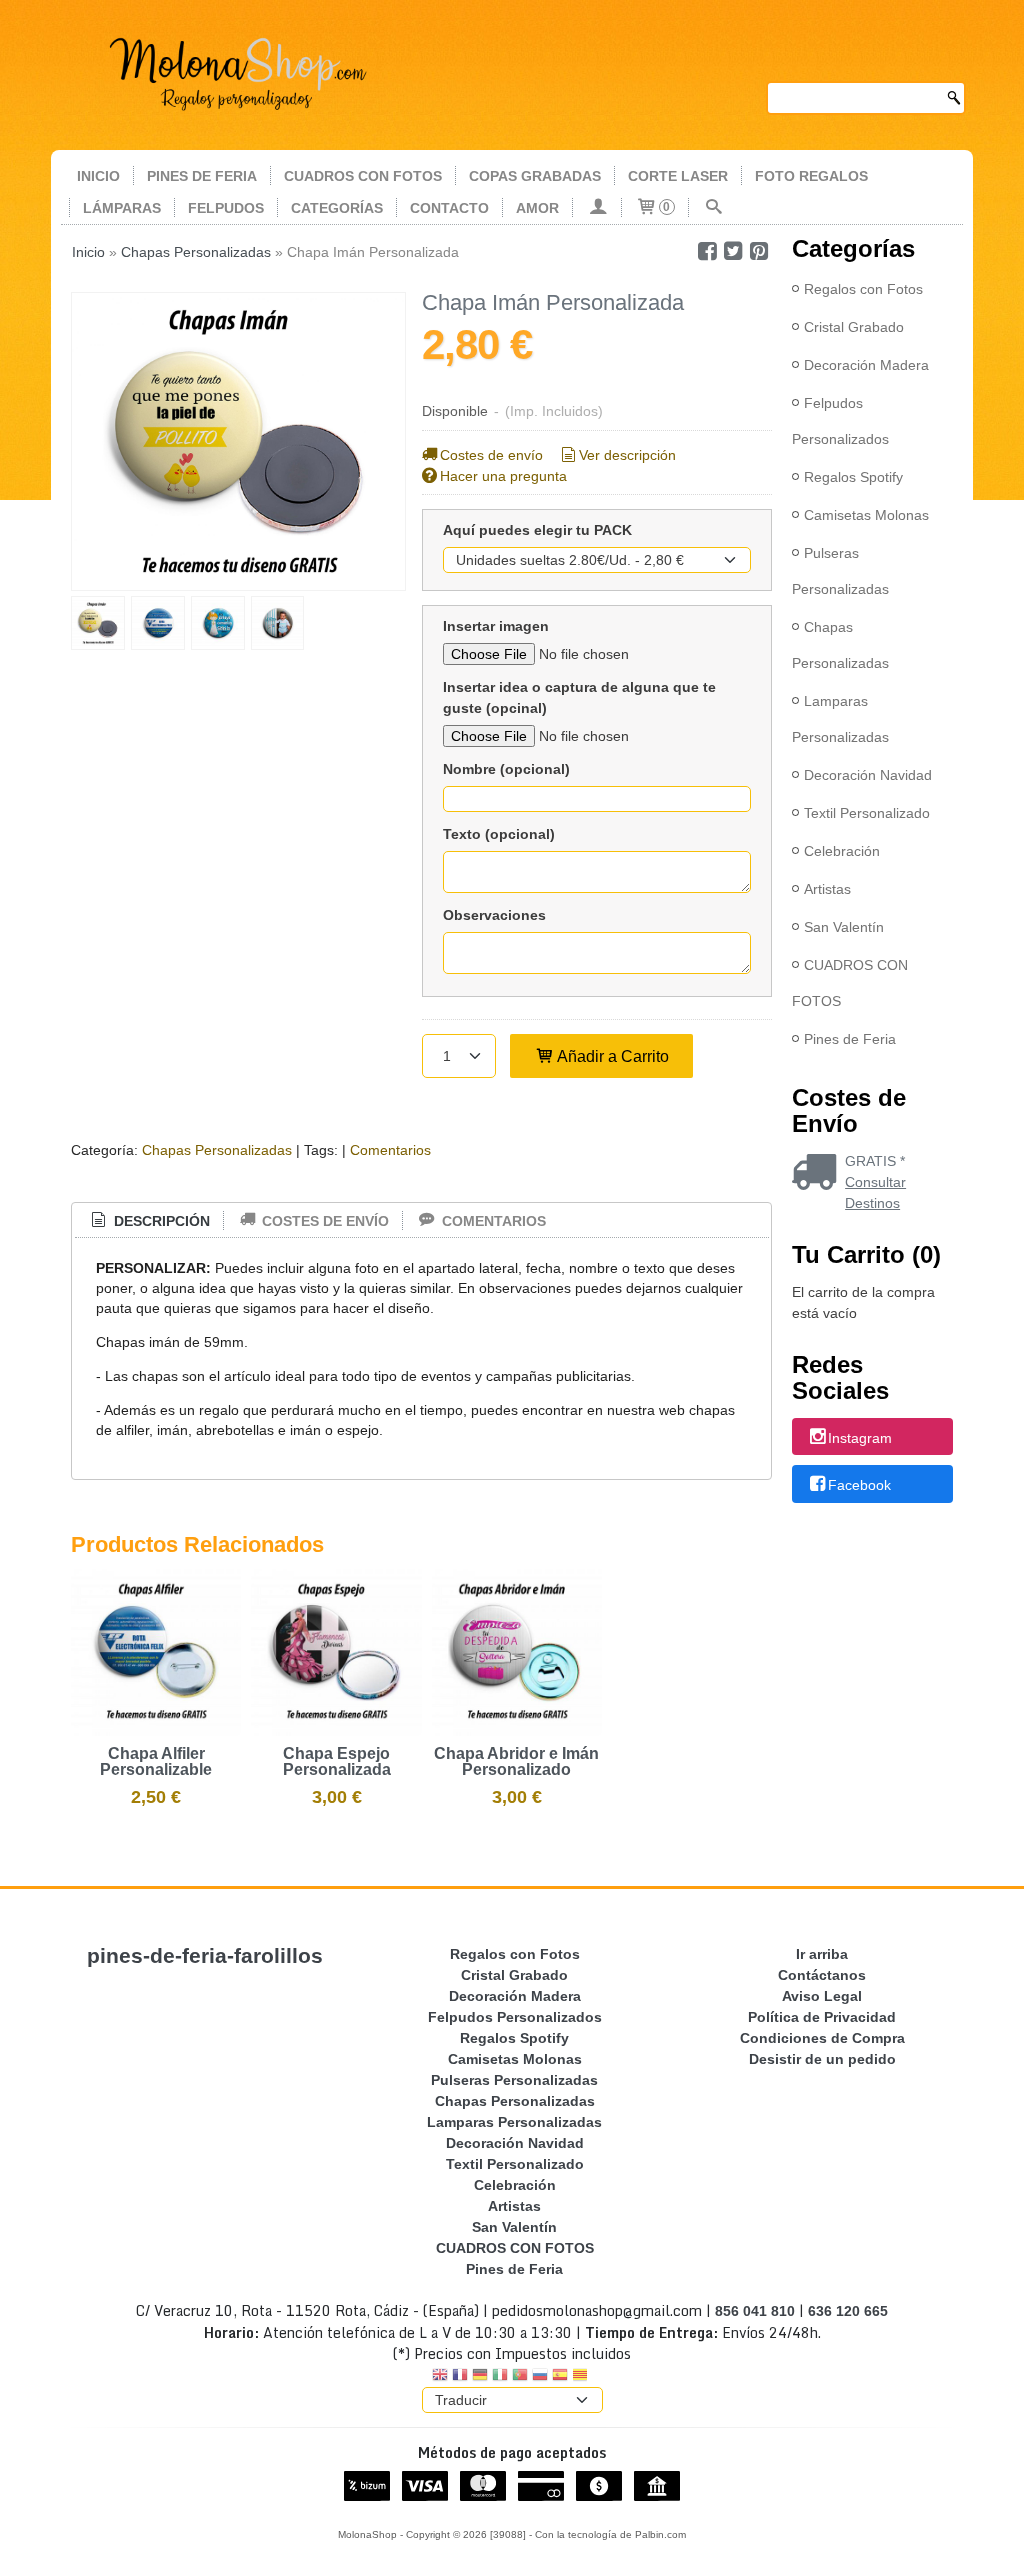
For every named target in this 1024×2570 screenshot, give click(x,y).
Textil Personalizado (867, 813)
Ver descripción (627, 455)
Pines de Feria (850, 1039)
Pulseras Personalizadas (840, 571)
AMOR (537, 208)
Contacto (449, 208)
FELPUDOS (226, 208)
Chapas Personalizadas (217, 1150)
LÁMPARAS (122, 208)
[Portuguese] (520, 2376)
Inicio (98, 176)
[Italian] (500, 2376)
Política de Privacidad (822, 2017)
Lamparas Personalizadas (840, 719)
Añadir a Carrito (611, 1056)
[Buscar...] (713, 208)
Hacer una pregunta (503, 476)
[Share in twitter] (733, 251)
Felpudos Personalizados (840, 421)
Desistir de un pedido (822, 2059)
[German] (480, 2376)
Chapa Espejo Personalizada (337, 1761)
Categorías (337, 208)
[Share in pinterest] (759, 251)
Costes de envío (491, 455)
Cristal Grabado (854, 327)
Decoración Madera (866, 365)
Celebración (842, 851)
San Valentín (844, 927)
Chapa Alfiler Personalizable (156, 1761)
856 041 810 (755, 2311)
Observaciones (494, 915)
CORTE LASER (678, 176)
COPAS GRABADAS (535, 176)
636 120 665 (848, 2311)
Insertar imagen (496, 626)
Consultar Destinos (875, 1192)
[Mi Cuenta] (597, 208)
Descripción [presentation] (160, 1221)
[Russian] (540, 2376)
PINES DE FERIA (202, 176)
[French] (460, 2376)
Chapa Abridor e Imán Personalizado (516, 1761)
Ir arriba (822, 1954)
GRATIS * (875, 1161)
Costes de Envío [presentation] (323, 1221)
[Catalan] (582, 2376)
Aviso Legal (822, 1996)
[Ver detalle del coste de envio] (818, 1174)
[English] (440, 2376)
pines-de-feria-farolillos (205, 1956)
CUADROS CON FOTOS (363, 176)
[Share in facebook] (707, 251)
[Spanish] (560, 2376)
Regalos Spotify (853, 477)
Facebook (859, 1485)
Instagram (860, 1438)
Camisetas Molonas (866, 515)
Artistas (827, 889)
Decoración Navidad (868, 775)
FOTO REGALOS (811, 176)
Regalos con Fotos (863, 289)
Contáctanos (822, 1975)
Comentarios (390, 1150)
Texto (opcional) (499, 834)
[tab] (149, 1221)
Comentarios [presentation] (492, 1221)
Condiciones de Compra (822, 2038)
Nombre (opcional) (506, 769)
